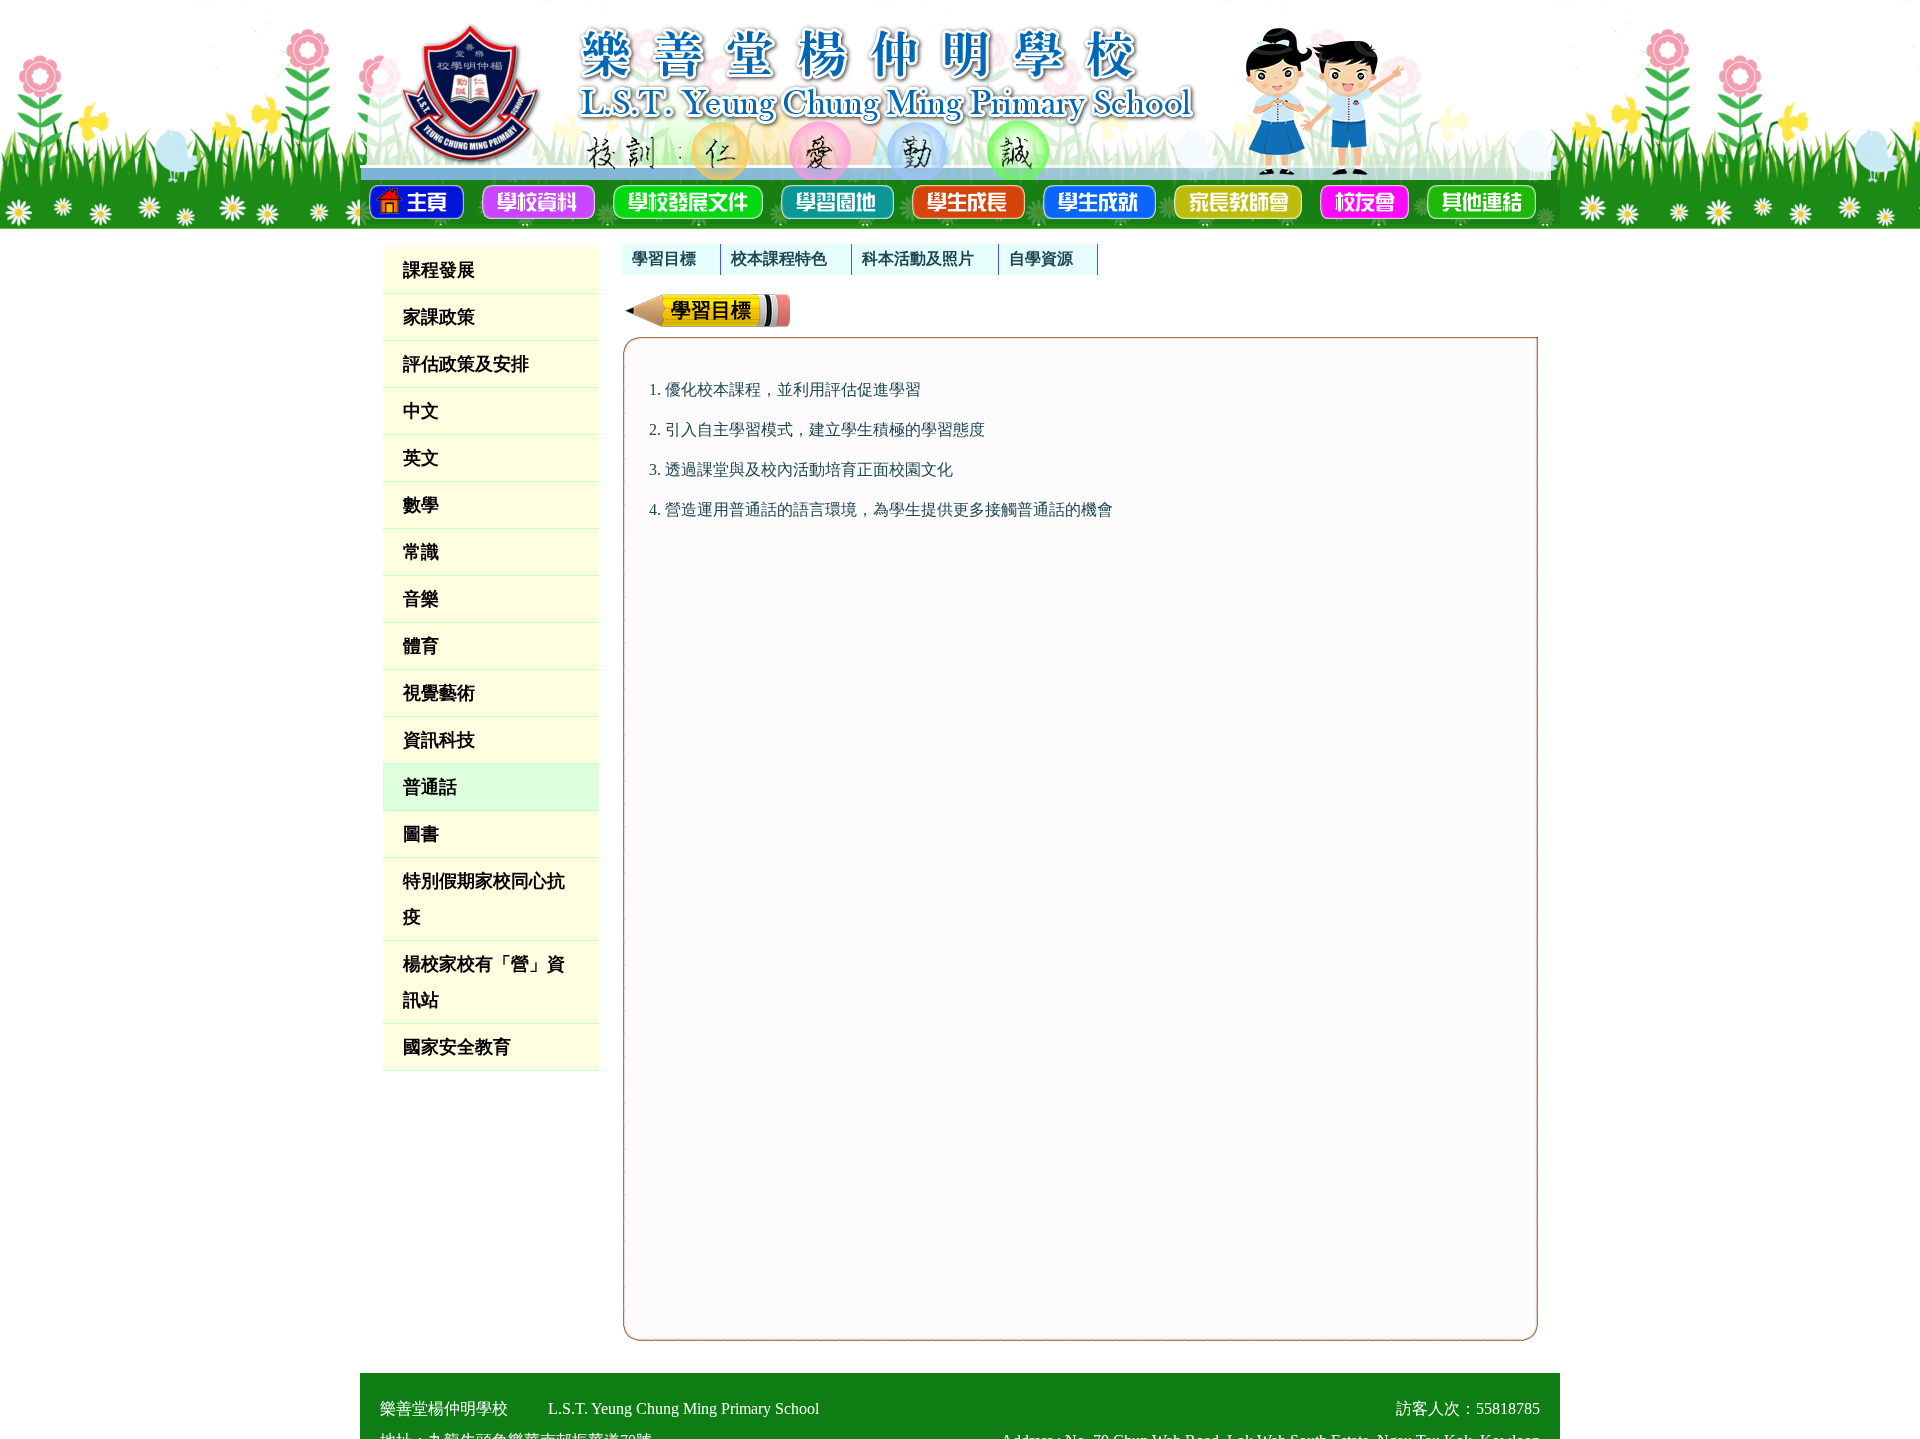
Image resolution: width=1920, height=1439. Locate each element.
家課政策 (439, 317)
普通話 (430, 787)
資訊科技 (439, 740)
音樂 (421, 599)
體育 (421, 646)
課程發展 (439, 270)
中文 (421, 411)
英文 (421, 458)
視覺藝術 (439, 693)
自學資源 (1041, 258)
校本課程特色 (779, 258)
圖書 (421, 834)
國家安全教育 (457, 1047)
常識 (421, 552)
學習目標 (664, 258)
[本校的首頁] (416, 200)
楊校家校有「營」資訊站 (484, 982)
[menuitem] (671, 259)
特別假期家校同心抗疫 (484, 899)
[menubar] (860, 249)
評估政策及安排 (466, 364)
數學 (421, 505)
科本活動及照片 (918, 258)
